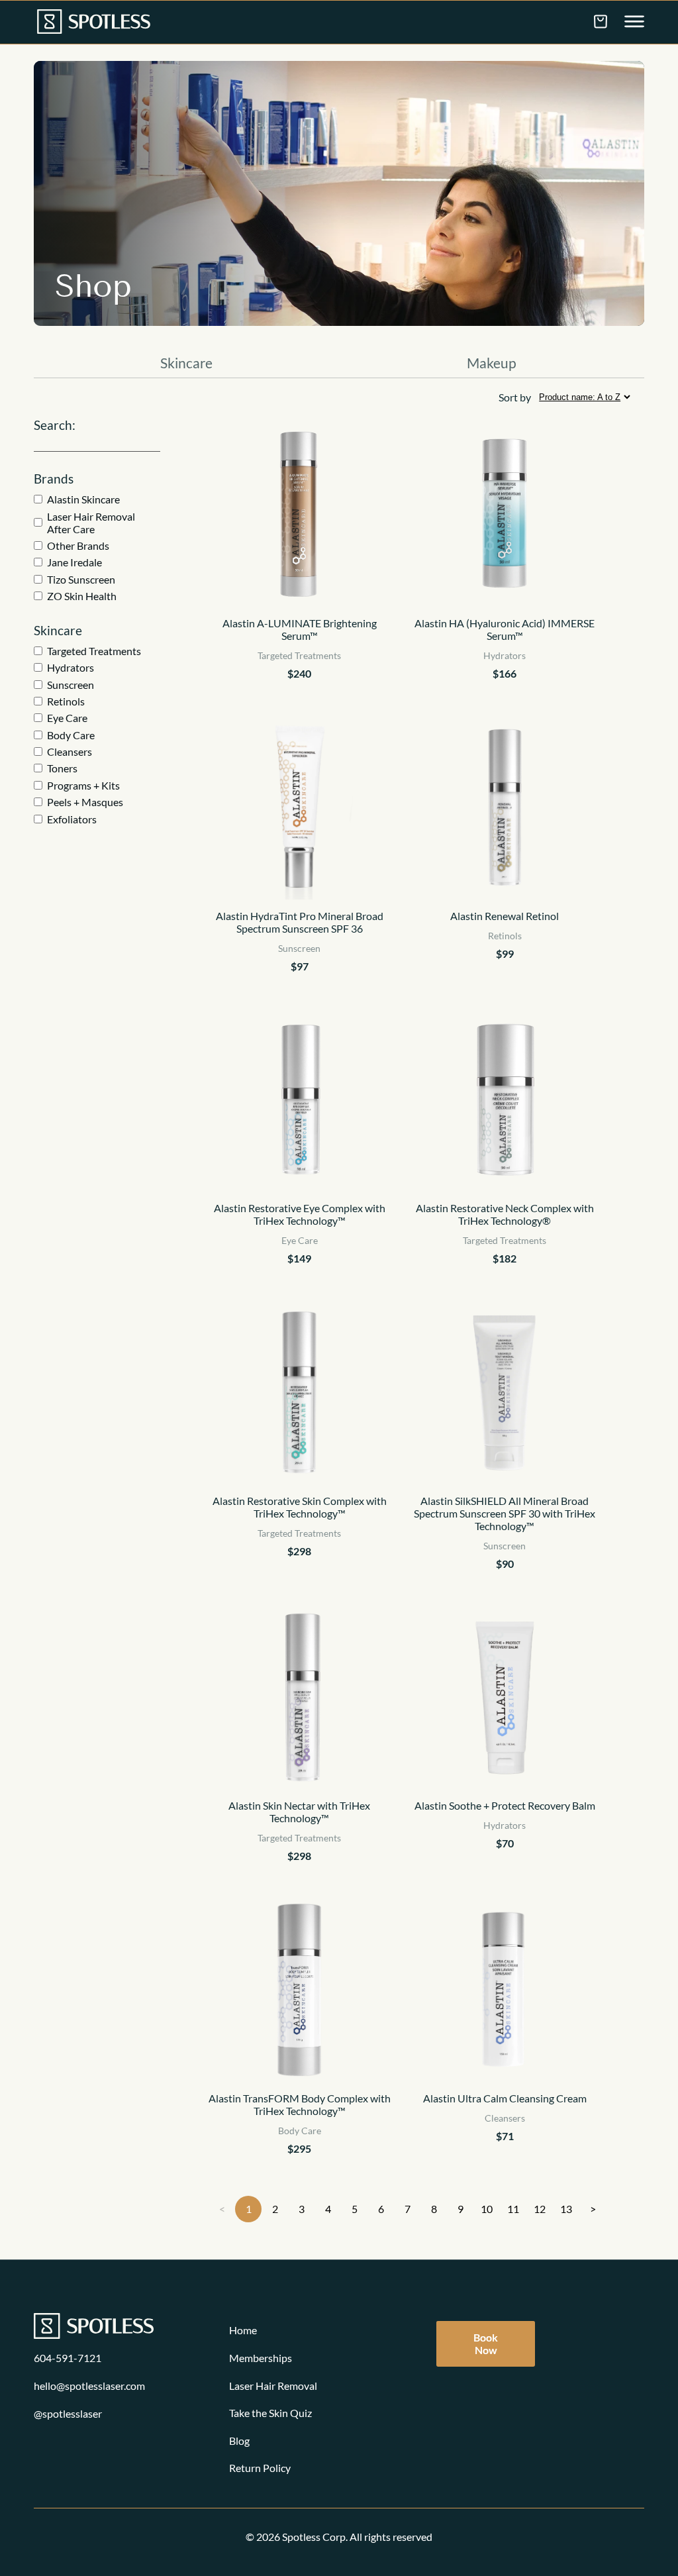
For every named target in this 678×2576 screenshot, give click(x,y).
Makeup (492, 363)
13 (566, 2209)
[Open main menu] (634, 23)
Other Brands (78, 545)
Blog (239, 2441)
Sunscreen (71, 685)
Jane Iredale (74, 562)
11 (513, 2209)
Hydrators (71, 667)
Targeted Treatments (94, 651)
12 (540, 2209)
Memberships (261, 2358)
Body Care (71, 735)
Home (243, 2330)
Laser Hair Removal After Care (91, 523)
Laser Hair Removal (273, 2386)
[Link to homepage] (94, 23)
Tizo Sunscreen (81, 579)
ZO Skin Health (82, 596)
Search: (55, 425)
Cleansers (70, 751)
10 (487, 2209)
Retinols (66, 701)
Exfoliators (72, 819)
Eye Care (67, 718)
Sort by (515, 397)
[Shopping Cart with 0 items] (601, 21)
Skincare (186, 363)
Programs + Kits (83, 785)
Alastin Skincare (83, 499)
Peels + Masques (85, 802)
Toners (62, 768)
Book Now (486, 2344)
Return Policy (260, 2468)
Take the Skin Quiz (270, 2413)
